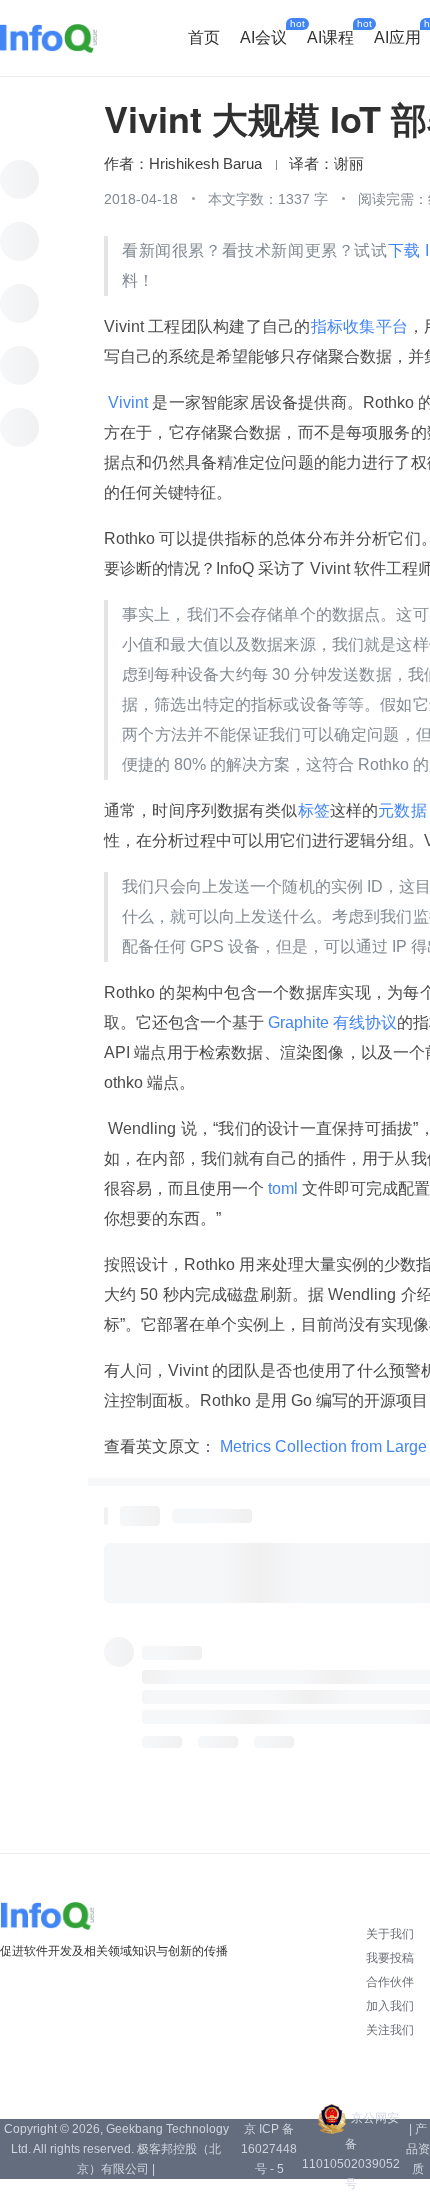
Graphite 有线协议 (330, 1022)
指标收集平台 (359, 326)
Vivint (128, 402)
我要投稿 (390, 1958)
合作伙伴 (390, 1982)
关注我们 (390, 2030)
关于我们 (390, 1934)
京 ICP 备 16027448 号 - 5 (269, 2149)
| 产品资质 (418, 2149)
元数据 (402, 810)
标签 (314, 810)
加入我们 (390, 2006)
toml (283, 1188)
